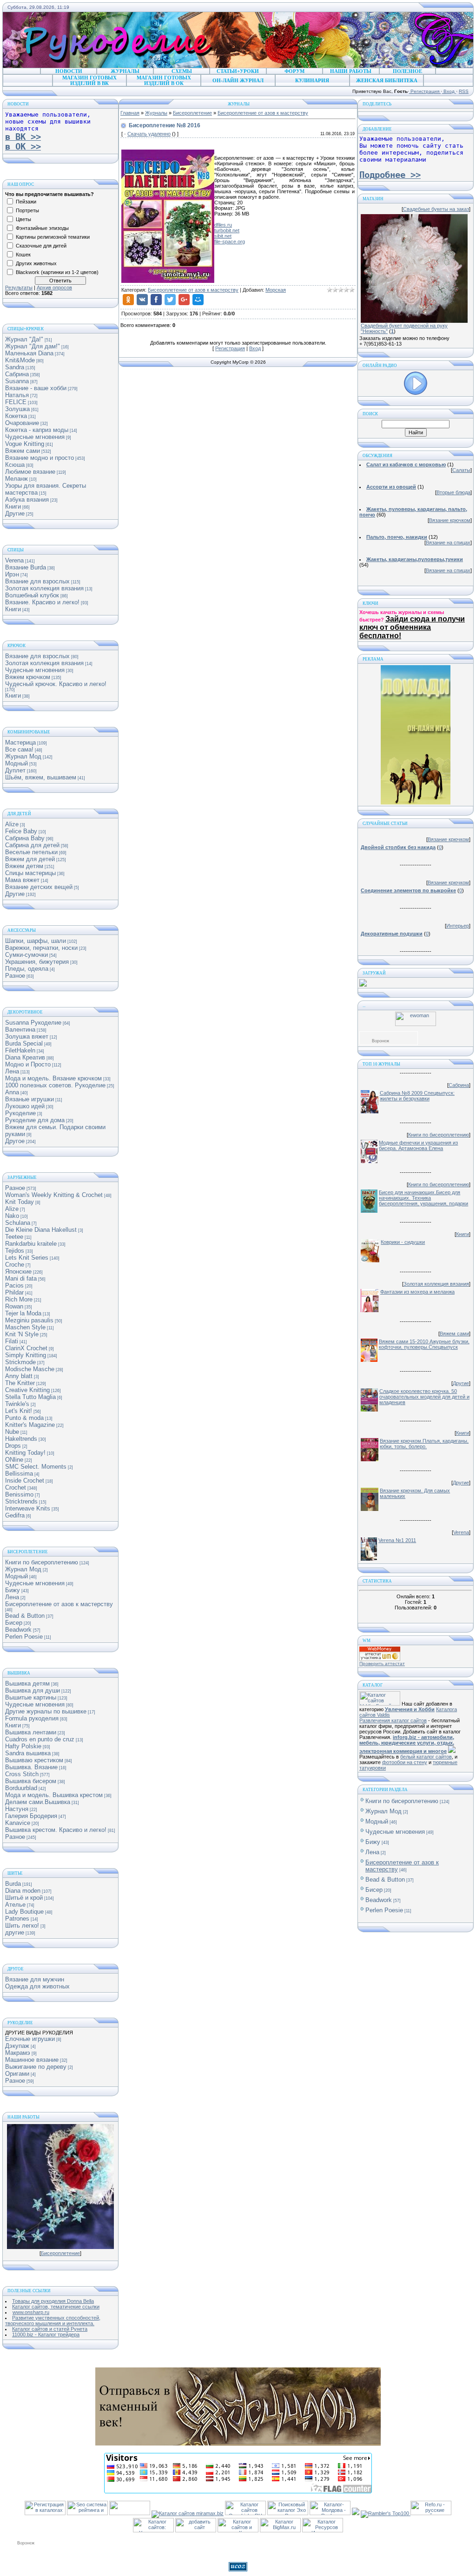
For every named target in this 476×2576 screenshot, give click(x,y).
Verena (14, 560)
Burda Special (24, 1043)
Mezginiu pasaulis (29, 1320)
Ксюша (15, 465)
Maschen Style (25, 1327)
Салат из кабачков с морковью (406, 464)
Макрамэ (18, 2053)
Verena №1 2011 (397, 1540)
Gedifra (15, 1515)
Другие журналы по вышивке (46, 1711)
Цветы (23, 219)
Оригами (17, 2074)
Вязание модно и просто (40, 458)
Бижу (13, 1590)
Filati (12, 1341)
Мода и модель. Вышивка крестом (54, 1795)
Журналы (156, 113)
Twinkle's (17, 1404)
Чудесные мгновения (35, 437)
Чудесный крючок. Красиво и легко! (56, 684)
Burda (13, 1884)
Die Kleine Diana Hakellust (41, 1230)
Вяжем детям (24, 866)
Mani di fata (21, 1278)
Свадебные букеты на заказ (436, 209)
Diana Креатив (25, 1057)
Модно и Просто (28, 1064)
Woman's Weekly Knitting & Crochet (54, 1195)
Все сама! (19, 749)
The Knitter (20, 1383)
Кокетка (16, 416)
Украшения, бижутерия (37, 962)
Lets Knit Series (27, 1258)
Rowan (14, 1306)
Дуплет (15, 770)
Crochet (16, 1487)
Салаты (461, 470)
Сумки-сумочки (26, 955)
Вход (449, 91)
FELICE (16, 402)
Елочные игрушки (30, 2039)
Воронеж (380, 1041)
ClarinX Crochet (26, 1348)
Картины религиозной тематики (53, 237)
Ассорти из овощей (391, 487)
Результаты (19, 288)
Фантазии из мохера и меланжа (417, 1292)
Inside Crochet (25, 1481)
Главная (130, 113)
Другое (15, 1141)
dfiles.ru (223, 225)
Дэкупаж (17, 2046)
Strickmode (20, 1362)
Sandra (15, 367)
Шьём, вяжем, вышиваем (41, 777)
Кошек (23, 255)
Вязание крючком (450, 520)
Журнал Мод (23, 756)
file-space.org (230, 242)
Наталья (17, 395)
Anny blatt (19, 1376)
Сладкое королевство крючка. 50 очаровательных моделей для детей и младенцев (424, 1397)
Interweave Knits (28, 1508)
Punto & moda (24, 1418)
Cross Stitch (22, 1774)
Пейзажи (26, 202)
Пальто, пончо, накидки (397, 537)
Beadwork (18, 1630)
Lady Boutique (24, 1912)
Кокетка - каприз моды (37, 430)
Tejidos (15, 1251)
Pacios (14, 1285)
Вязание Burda (26, 567)
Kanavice (18, 1823)
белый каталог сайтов (426, 1757)
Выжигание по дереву (36, 2067)
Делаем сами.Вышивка (38, 1802)
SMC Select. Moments (36, 1467)
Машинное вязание (32, 2060)
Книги (13, 507)
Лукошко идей (25, 1106)
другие (15, 1932)
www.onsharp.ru (31, 2312)
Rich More (19, 1299)
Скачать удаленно (149, 134)
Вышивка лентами (31, 1732)
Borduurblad (21, 1788)
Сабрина (17, 374)
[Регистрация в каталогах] (45, 2513)
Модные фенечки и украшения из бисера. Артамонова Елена (418, 1145)
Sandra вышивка (28, 1753)
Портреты (27, 210)
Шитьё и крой (24, 1898)
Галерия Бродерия (31, 1816)
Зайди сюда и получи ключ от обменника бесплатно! (412, 627)
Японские (18, 1272)
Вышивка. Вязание (31, 1767)
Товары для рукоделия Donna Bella (53, 2301)
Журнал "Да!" (24, 339)
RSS (464, 91)
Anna (12, 1092)
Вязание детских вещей (39, 887)
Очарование (22, 423)
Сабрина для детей (32, 845)
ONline (14, 1460)
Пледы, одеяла (27, 969)
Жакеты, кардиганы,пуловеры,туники (415, 559)
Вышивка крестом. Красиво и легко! (56, 1830)
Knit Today (20, 1202)
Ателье (15, 1905)
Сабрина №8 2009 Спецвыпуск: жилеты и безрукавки (417, 1096)
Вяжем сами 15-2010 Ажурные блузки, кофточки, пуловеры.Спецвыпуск (424, 1344)
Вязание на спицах (448, 543)
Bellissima (19, 1474)
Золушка (17, 409)
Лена (12, 1071)
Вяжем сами (23, 451)
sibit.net (223, 236)
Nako (12, 1216)
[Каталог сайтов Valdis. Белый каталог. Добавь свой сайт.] (380, 1704)
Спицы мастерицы (30, 873)
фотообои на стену (405, 1762)
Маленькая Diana (29, 353)
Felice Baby (21, 831)
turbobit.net (227, 230)
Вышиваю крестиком (34, 1760)
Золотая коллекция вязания (44, 588)
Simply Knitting (26, 1355)
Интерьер (458, 926)
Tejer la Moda (23, 1313)
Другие (15, 513)
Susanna (17, 381)
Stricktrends (21, 1501)
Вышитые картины (31, 1697)
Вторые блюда (453, 492)
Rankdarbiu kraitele (31, 1244)
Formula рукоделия (32, 1718)
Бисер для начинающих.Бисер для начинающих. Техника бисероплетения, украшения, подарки (423, 1198)
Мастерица (20, 742)
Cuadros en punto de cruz (40, 1739)
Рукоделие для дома (35, 1120)
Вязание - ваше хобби (36, 388)
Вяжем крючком (28, 677)
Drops (13, 1446)
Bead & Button (25, 1616)
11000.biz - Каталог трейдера (46, 2334)
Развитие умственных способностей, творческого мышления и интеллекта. (53, 2321)
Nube (12, 1432)
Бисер (14, 1623)
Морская (276, 290)
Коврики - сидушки (403, 1242)
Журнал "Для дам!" (33, 346)
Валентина (20, 1030)
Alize (12, 824)
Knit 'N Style (22, 1334)
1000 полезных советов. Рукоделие (55, 1085)
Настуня (17, 1809)
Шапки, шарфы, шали (36, 941)
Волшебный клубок (32, 595)
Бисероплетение (60, 2253)
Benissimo (19, 1494)
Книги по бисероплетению (42, 1562)
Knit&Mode (20, 360)
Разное (15, 976)
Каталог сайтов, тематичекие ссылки (56, 2307)
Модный (17, 763)
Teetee (14, 1237)
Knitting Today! (25, 1453)
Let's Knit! (19, 1411)
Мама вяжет (22, 880)
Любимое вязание (30, 472)
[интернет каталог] (196, 2530)
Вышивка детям (27, 1684)
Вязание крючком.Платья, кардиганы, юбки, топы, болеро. (424, 1444)
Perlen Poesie (24, 1637)
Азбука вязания (27, 500)
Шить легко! (22, 1925)
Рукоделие (20, 1113)
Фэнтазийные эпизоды (42, 228)
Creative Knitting (27, 1390)
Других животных (36, 263)
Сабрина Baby (25, 838)
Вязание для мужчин (35, 1979)
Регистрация (425, 91)
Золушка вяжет (27, 1036)
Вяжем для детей (30, 859)
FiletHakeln (20, 1050)
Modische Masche (30, 1369)
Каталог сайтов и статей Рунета (50, 2329)
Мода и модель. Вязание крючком (53, 1078)
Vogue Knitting (25, 444)
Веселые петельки (31, 852)
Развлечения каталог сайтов (393, 1720)
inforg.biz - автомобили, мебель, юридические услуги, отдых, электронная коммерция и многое (407, 1744)
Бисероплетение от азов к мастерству (59, 1604)
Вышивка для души (33, 1690)
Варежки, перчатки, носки (41, 948)
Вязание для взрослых (37, 581)
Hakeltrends (21, 1439)
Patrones (17, 1919)
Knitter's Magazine (30, 1425)
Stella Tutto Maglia (30, 1397)
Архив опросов (54, 288)
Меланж (17, 479)
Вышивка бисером (31, 1781)
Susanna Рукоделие (33, 1023)
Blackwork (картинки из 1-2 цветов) (57, 272)
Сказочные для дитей (41, 246)
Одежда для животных (37, 1986)
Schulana (18, 1223)
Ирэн (12, 574)
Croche (15, 1265)
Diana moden (23, 1891)
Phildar (14, 1292)
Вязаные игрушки (30, 1099)
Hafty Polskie (23, 1746)
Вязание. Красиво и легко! (42, 602)
